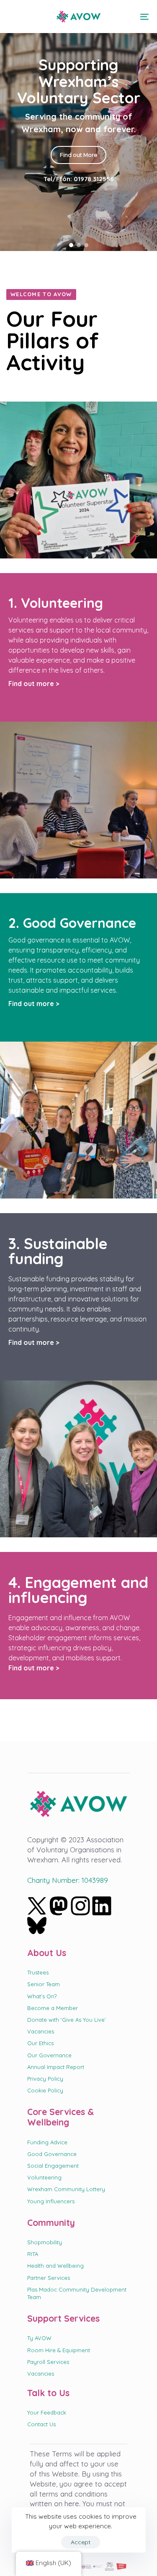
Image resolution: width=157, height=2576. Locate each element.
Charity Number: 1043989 (68, 1880)
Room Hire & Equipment (59, 2350)
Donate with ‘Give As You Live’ (67, 2020)
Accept (81, 2542)
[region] (78, 125)
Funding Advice (47, 2142)
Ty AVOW (39, 2338)
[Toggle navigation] (125, 17)
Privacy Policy (45, 2079)
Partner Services (49, 2278)
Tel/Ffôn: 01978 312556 (79, 177)
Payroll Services (48, 2362)
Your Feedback (47, 2412)
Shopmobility (45, 2242)
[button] (13, 17)
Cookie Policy (45, 2090)
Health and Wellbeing (55, 2266)
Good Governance (52, 2154)
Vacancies (41, 2031)
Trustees (38, 1972)
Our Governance (49, 2055)
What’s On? (42, 1996)
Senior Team (44, 1984)
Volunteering (44, 2177)
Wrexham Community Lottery (66, 2189)
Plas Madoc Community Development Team (77, 2293)
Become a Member (53, 2008)
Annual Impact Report (56, 2067)
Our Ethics (40, 2043)
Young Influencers (51, 2201)
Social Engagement (53, 2166)
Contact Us (41, 2424)
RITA (33, 2254)
